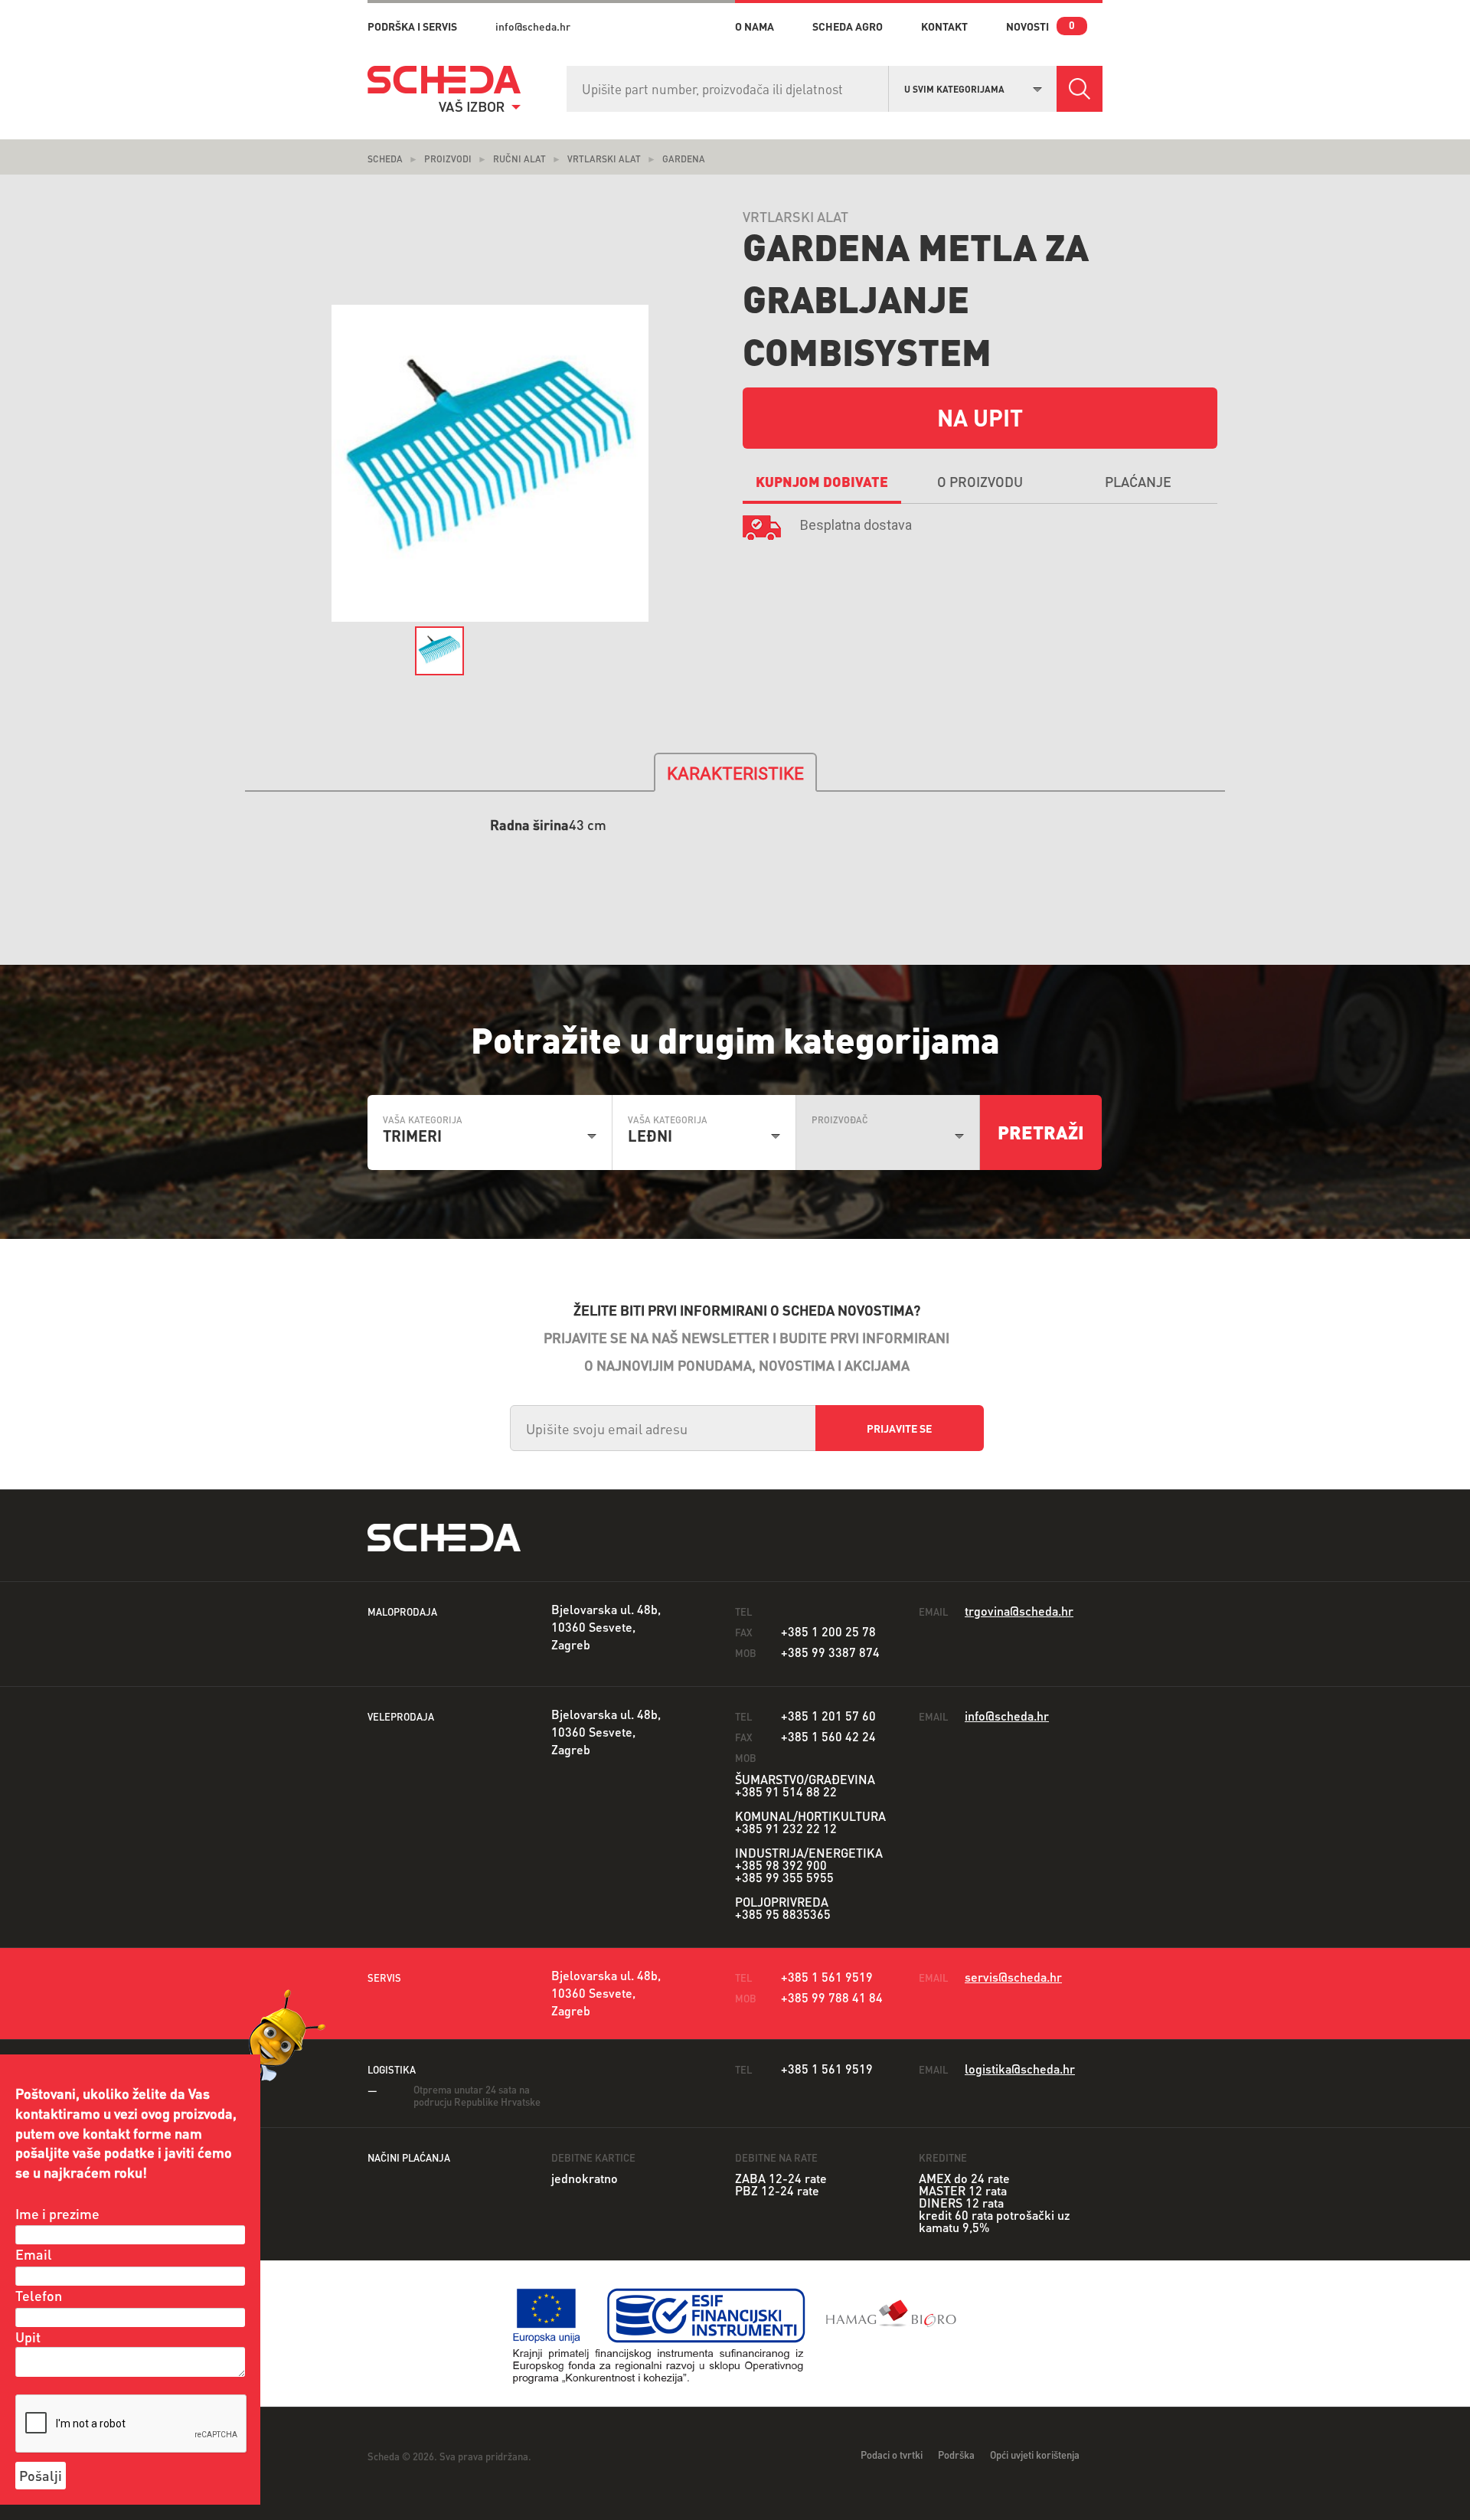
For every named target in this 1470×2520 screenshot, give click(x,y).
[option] (490, 464)
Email (34, 2254)
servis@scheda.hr (1013, 1977)
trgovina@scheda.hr (1019, 1611)
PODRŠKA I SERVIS (412, 26)
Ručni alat (519, 159)
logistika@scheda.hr (1020, 2069)
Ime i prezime (57, 2213)
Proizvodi (448, 159)
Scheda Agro (848, 26)
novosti (1027, 26)
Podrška (956, 2455)
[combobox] (973, 87)
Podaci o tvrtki (892, 2455)
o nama (755, 26)
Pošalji (41, 2475)
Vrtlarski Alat (604, 159)
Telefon (39, 2295)
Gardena (684, 159)
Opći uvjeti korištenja (1035, 2455)
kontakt (944, 26)
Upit (28, 2337)
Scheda (385, 159)
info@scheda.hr (533, 26)
